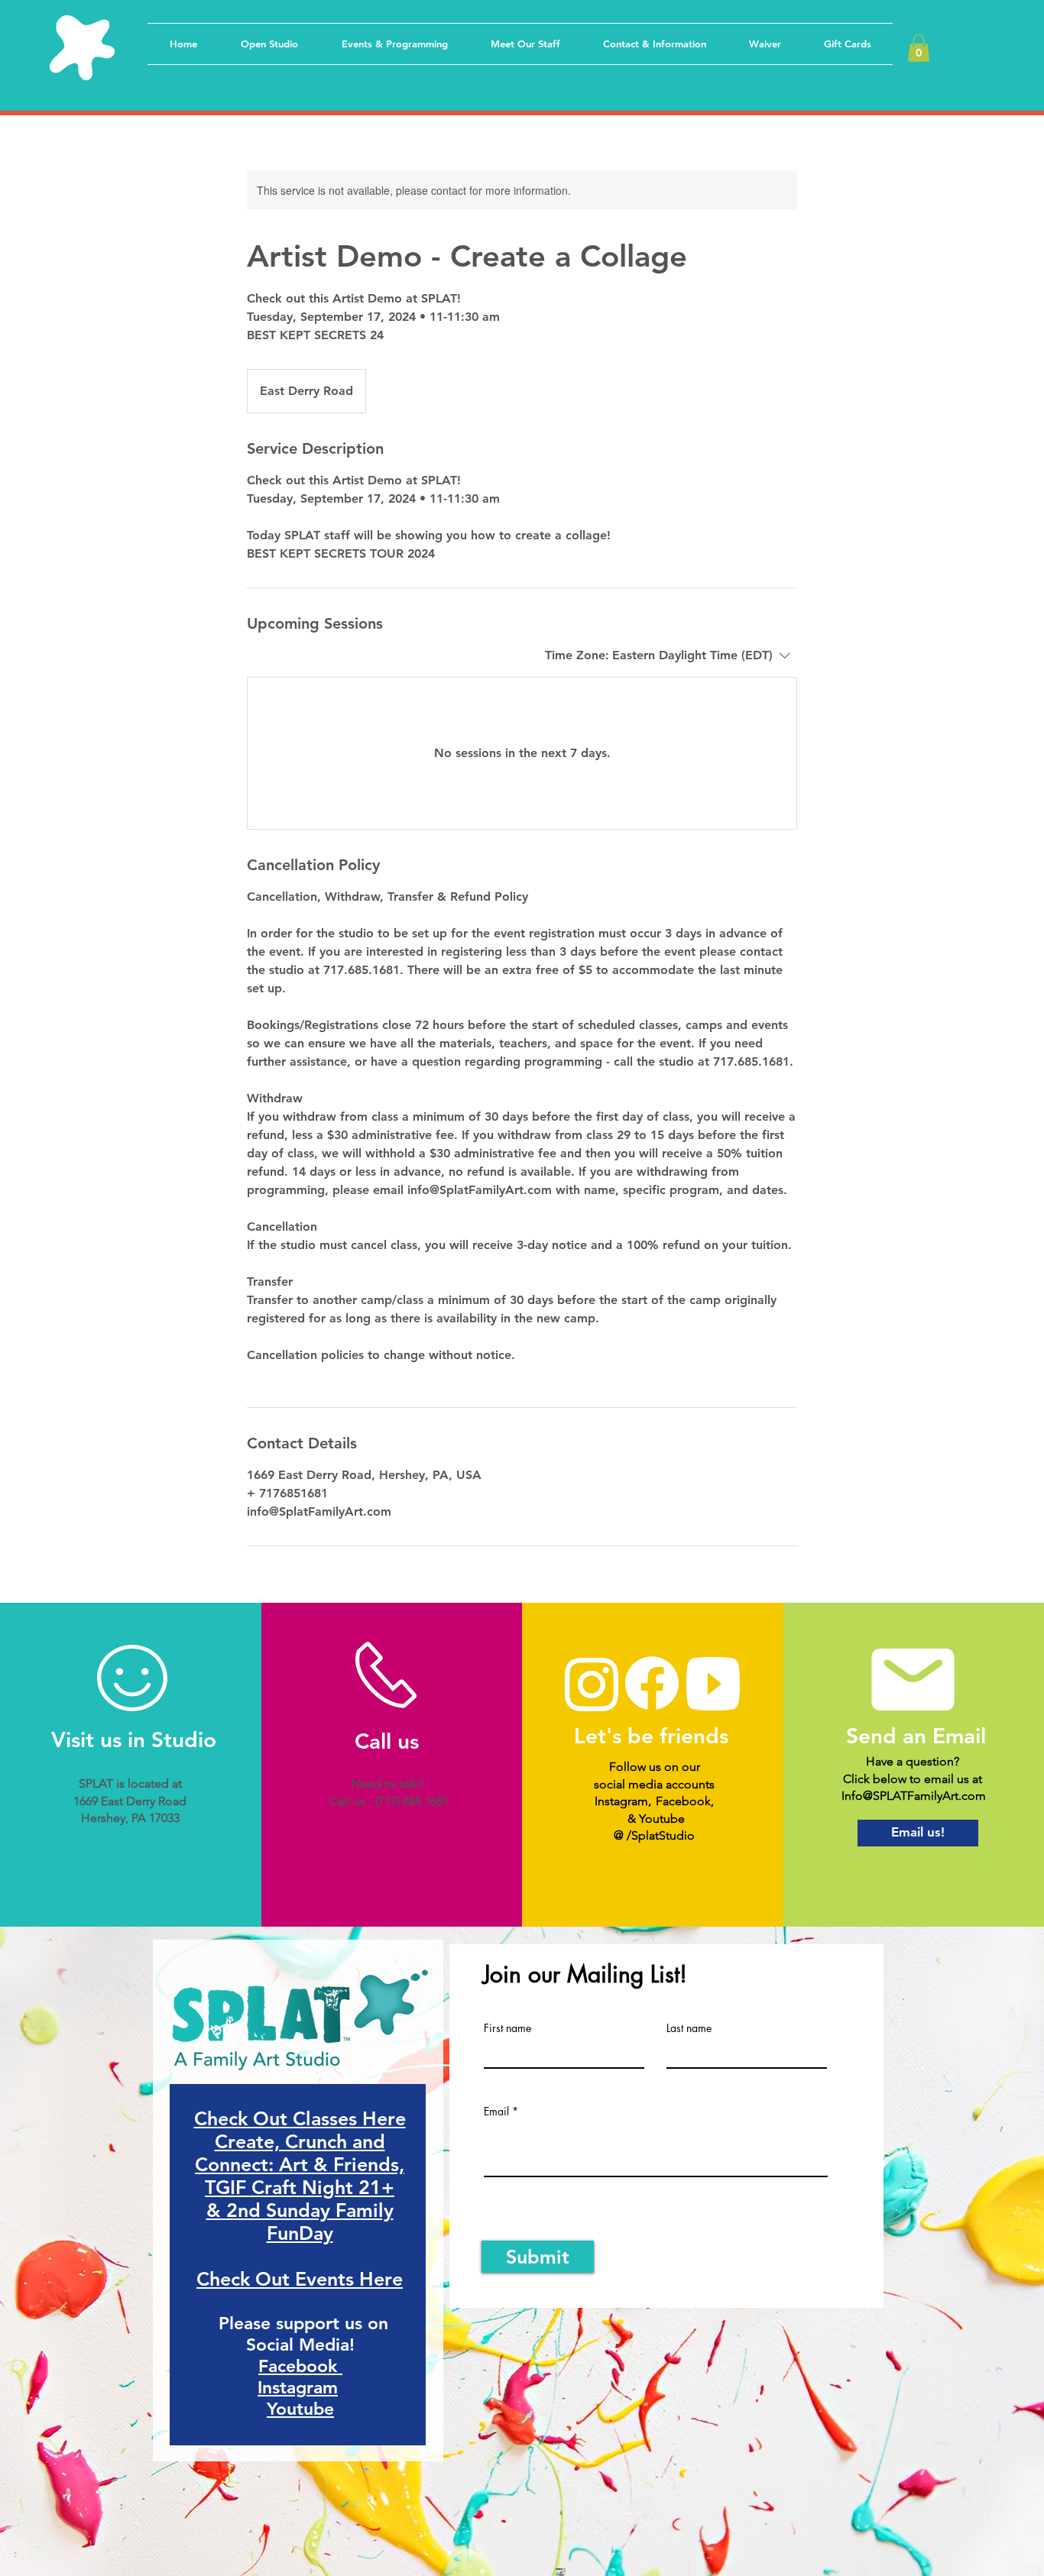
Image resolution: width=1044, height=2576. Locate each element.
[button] (919, 48)
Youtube (300, 2409)
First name (507, 2028)
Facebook (300, 2366)
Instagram (298, 2387)
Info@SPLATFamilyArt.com (914, 1796)
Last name (689, 2028)
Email (496, 2112)
